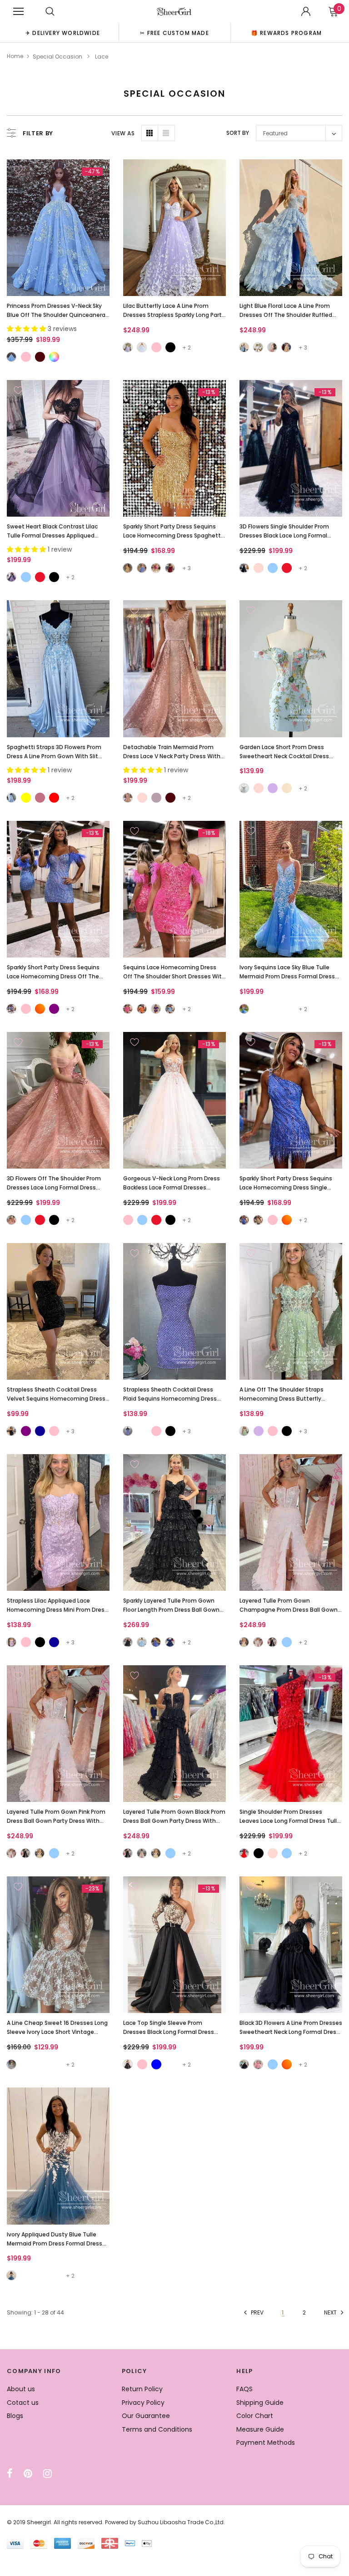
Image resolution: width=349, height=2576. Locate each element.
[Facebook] (10, 2473)
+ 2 (187, 348)
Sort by (238, 133)
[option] (63, 32)
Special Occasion (57, 57)
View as (123, 133)
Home (15, 56)
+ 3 (303, 348)
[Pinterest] (28, 2473)
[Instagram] (47, 2473)
